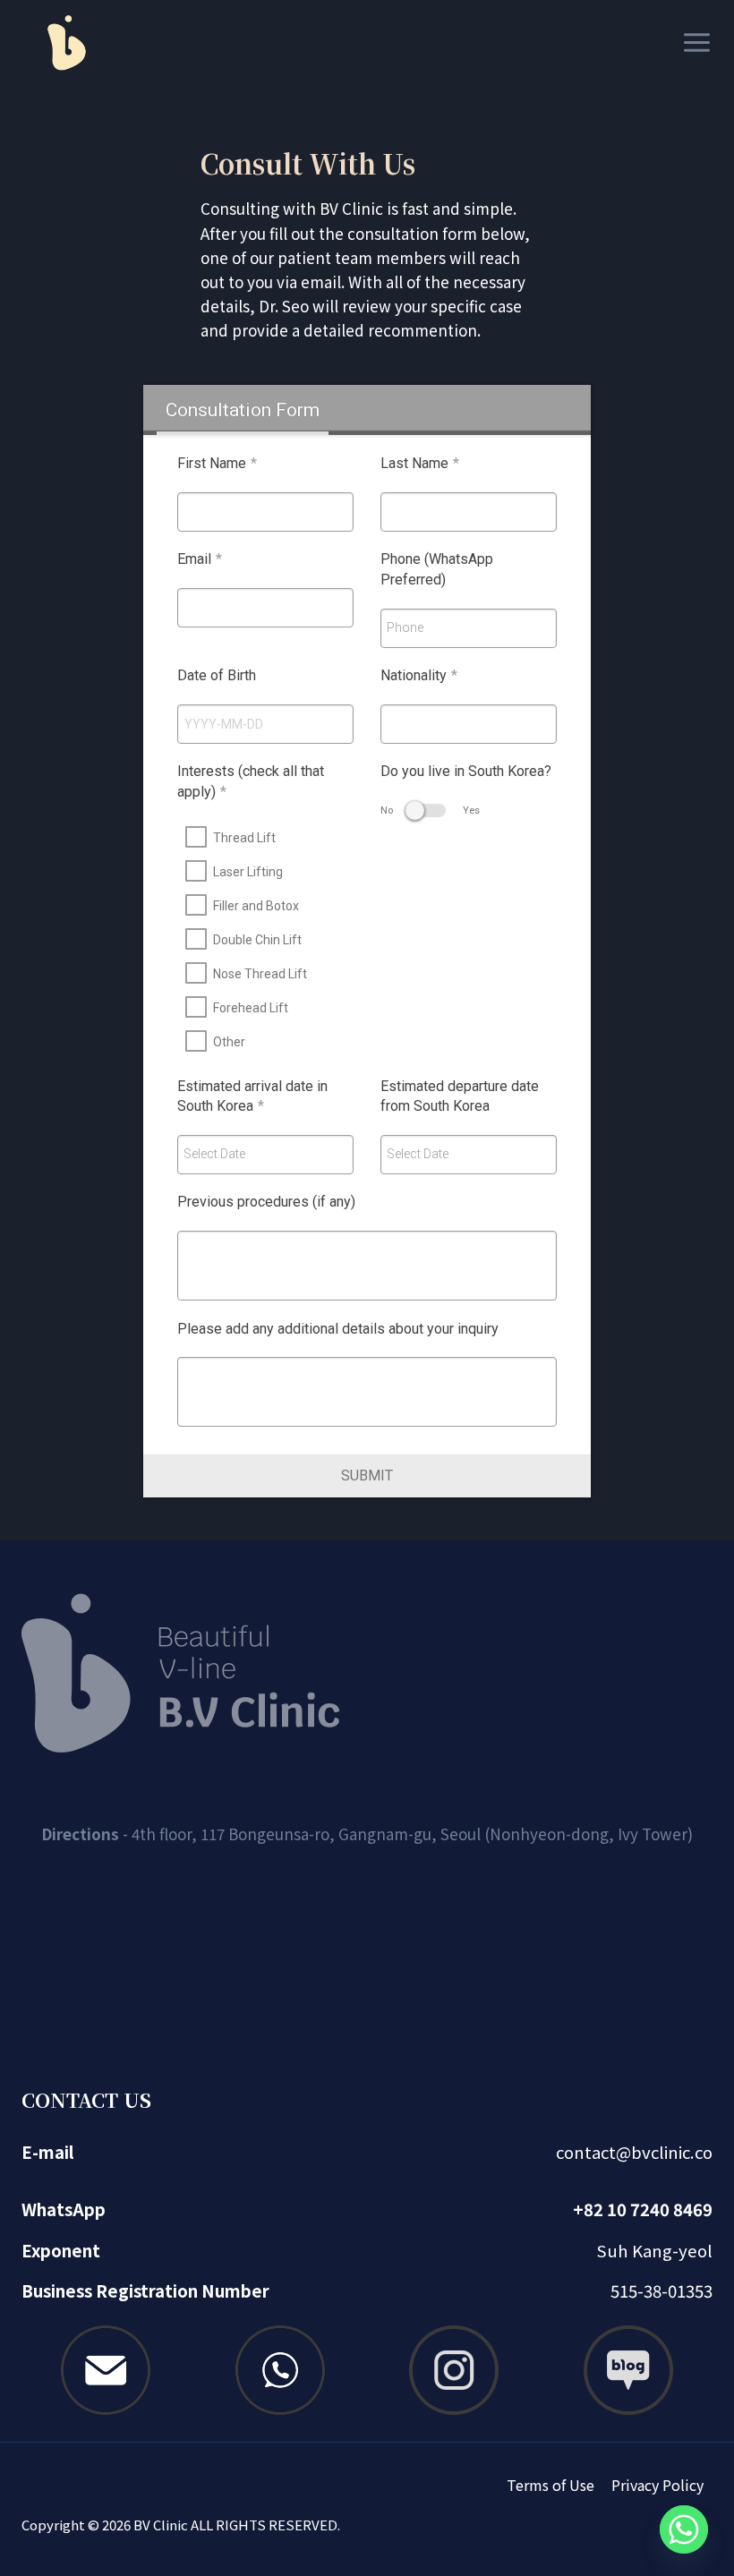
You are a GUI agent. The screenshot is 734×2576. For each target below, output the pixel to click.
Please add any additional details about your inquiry (338, 1329)
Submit (367, 1476)
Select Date (214, 1154)
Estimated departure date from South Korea (460, 1096)
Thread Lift (244, 838)
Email (200, 559)
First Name (217, 463)
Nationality (419, 675)
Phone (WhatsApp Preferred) (437, 569)
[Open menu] (693, 42)
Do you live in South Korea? (466, 771)
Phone (405, 627)
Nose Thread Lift (260, 974)
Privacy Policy (657, 2485)
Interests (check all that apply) (251, 781)
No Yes (430, 810)
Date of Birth (217, 675)
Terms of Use (550, 2485)
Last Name (420, 463)
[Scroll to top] (685, 2504)
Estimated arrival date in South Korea (252, 1096)
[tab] (242, 410)
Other (229, 1042)
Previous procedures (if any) (266, 1202)
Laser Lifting (248, 872)
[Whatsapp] (684, 2529)
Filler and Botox (256, 906)
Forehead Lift (251, 1008)
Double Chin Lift (257, 940)
